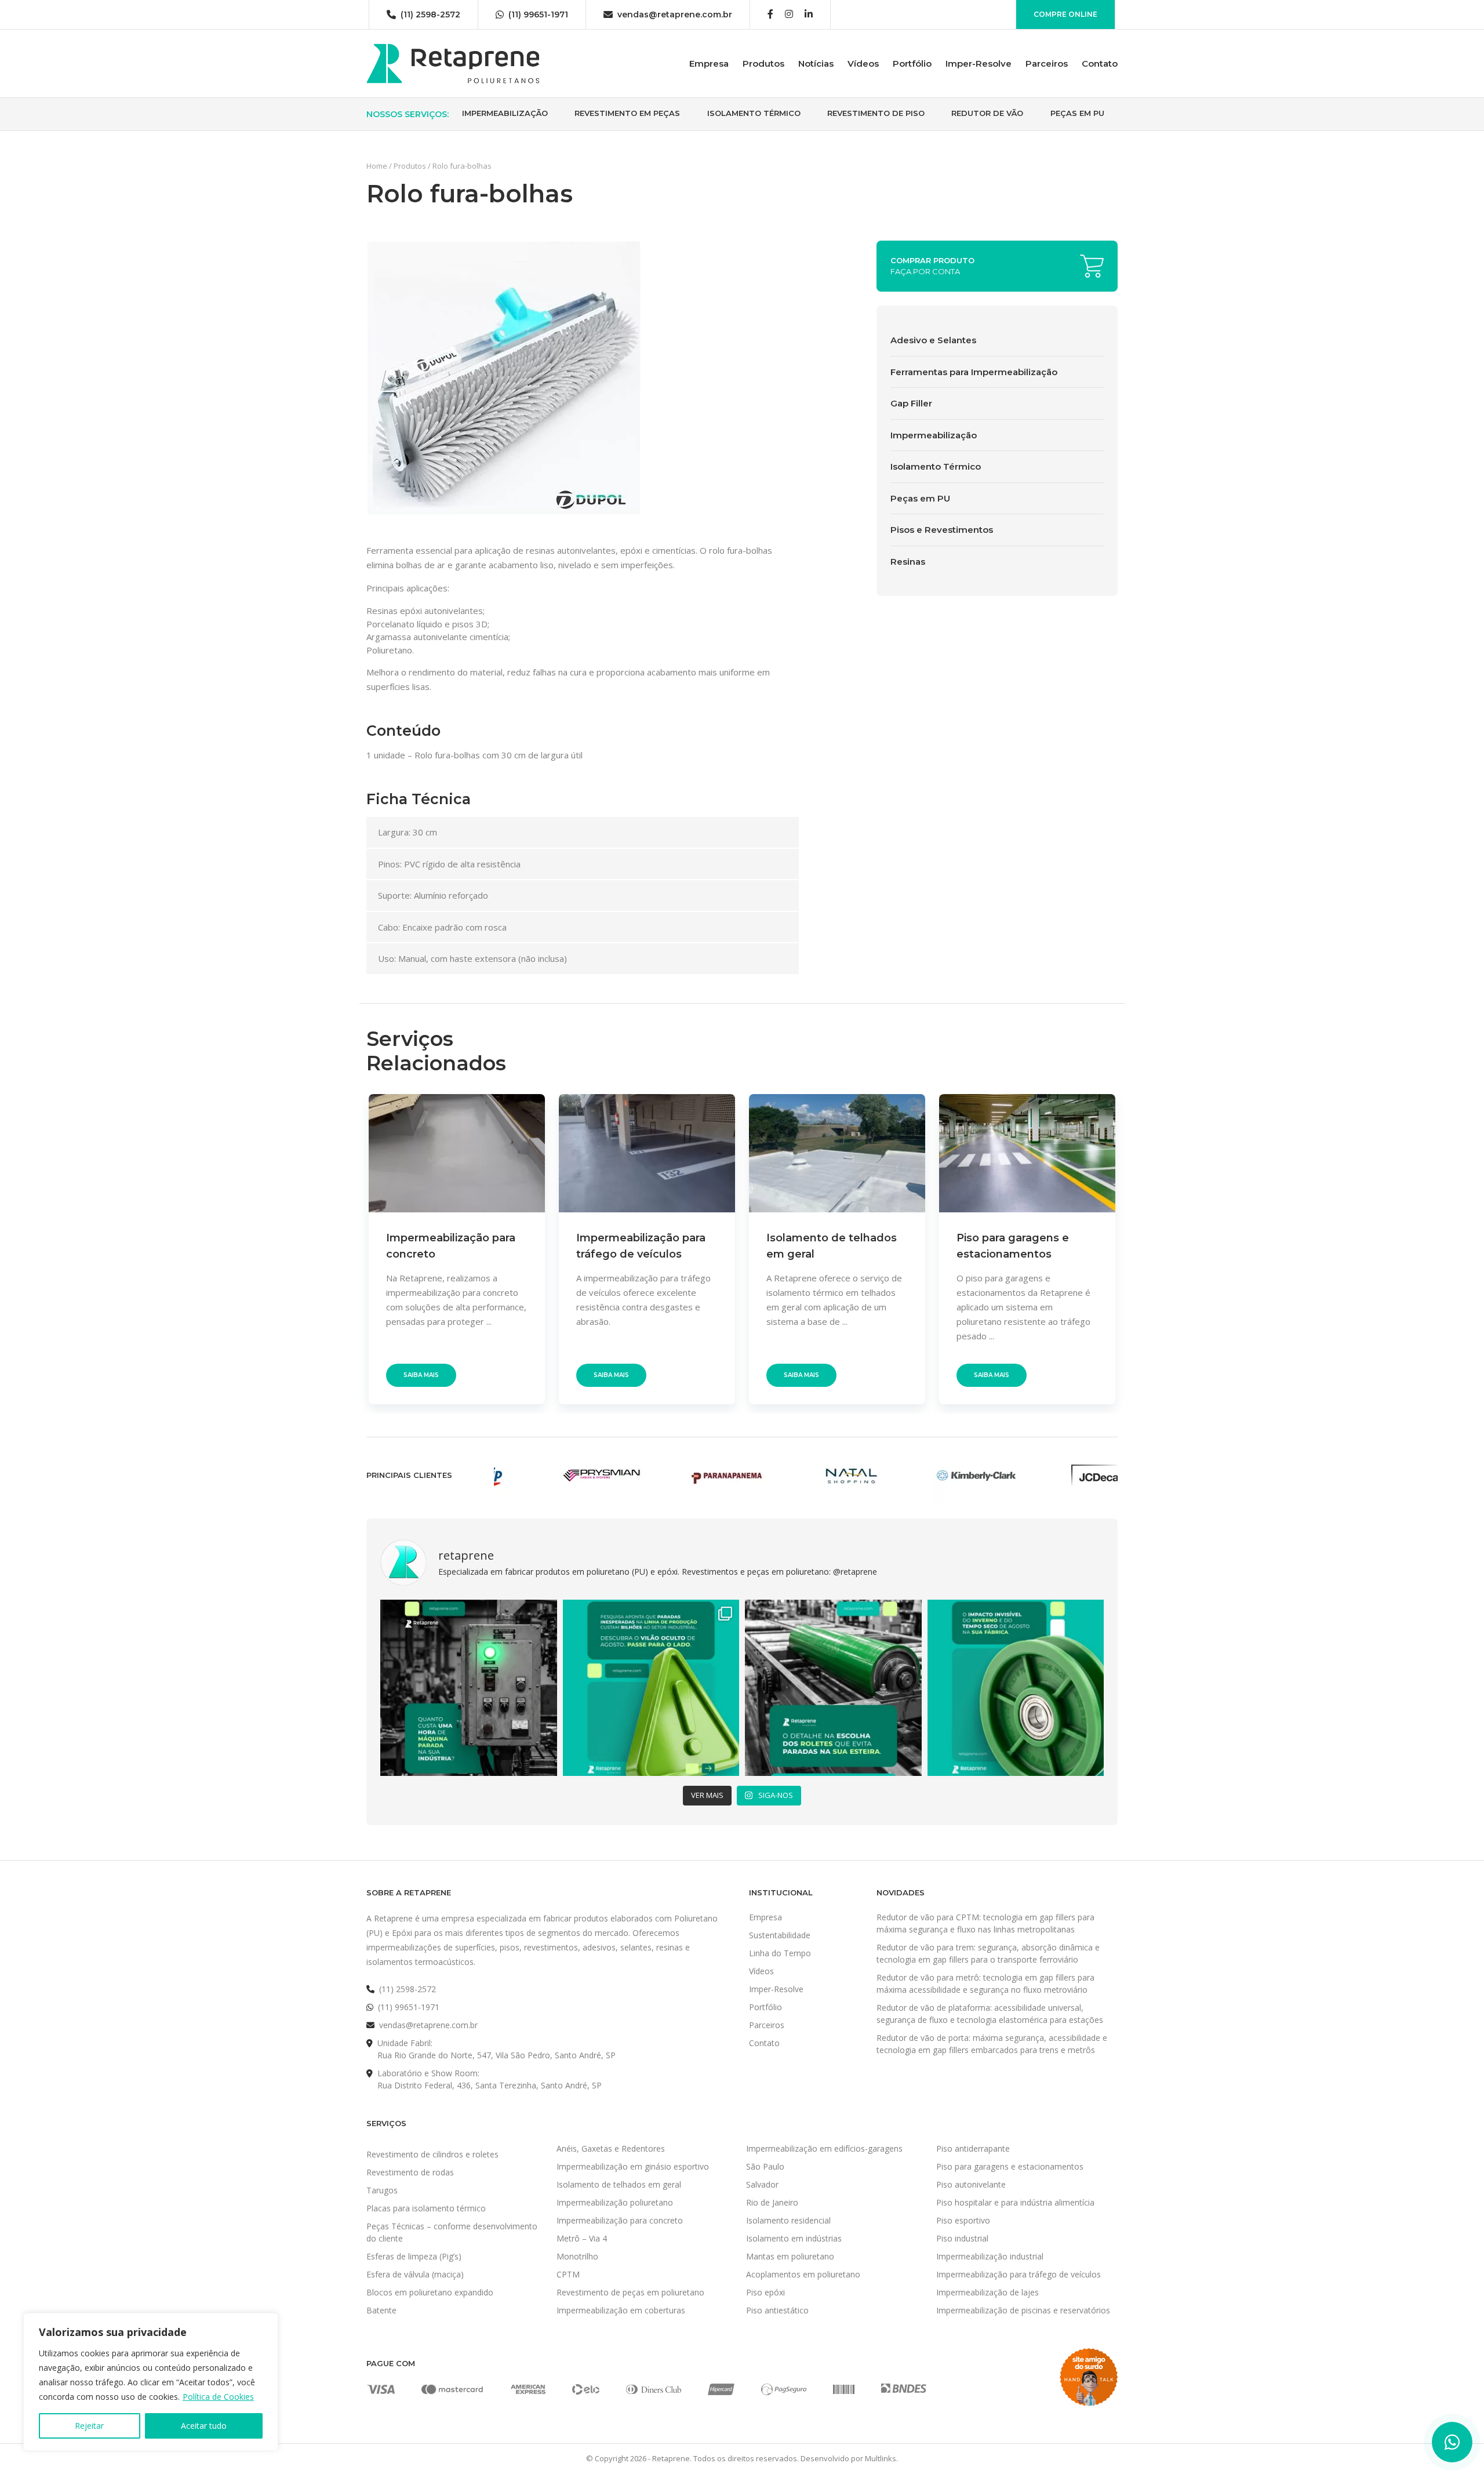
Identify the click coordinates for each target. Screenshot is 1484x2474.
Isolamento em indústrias (794, 2238)
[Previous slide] (345, 1249)
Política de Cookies (218, 2397)
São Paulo (765, 2166)
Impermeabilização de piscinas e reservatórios (1023, 2310)
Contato (1100, 63)
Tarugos (382, 2190)
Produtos (763, 63)
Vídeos (863, 63)
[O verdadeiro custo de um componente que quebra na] (469, 1688)
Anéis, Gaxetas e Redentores (611, 2148)
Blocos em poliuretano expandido (430, 2292)
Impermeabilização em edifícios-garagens (824, 2148)
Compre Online (1065, 14)
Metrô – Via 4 (582, 2238)
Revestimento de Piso (876, 113)
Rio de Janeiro (772, 2202)
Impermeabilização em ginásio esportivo (633, 2166)
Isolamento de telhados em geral (619, 2184)
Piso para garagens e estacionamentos (1010, 2166)
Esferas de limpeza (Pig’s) (414, 2256)
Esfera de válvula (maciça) (415, 2274)
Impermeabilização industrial (990, 2256)
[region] (151, 2382)
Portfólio (912, 63)
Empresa (709, 63)
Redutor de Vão (987, 113)
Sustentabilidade (780, 1935)
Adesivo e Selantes (933, 340)
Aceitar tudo (204, 2426)
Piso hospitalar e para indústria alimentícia (1015, 2202)
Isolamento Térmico (754, 113)
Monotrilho (577, 2256)
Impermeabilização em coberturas (621, 2310)
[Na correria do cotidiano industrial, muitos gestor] (833, 1688)
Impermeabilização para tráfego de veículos (1019, 2274)
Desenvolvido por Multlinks (848, 2458)
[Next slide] (1139, 1249)
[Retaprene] (453, 63)
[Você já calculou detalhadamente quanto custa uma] (651, 1688)
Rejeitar (89, 2426)
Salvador (762, 2184)
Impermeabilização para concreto (620, 2220)
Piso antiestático (777, 2310)
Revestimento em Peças (627, 113)
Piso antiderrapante (973, 2148)
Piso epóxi (765, 2292)
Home (377, 166)
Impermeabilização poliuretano (615, 2202)
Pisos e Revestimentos (942, 530)
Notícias (816, 63)
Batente (381, 2310)
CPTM (568, 2274)
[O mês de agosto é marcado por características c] (1016, 1688)
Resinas (908, 562)
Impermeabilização (505, 113)
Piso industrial (962, 2238)
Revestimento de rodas (410, 2172)
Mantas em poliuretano (790, 2256)
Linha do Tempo (780, 1953)
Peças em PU (1077, 113)
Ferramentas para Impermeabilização (974, 372)
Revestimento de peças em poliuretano (630, 2292)
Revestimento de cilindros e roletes (432, 2154)
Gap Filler (911, 403)
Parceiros (1047, 63)
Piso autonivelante (971, 2184)
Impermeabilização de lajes (987, 2292)
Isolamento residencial (788, 2220)
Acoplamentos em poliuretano (803, 2274)
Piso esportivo (963, 2220)
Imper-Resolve (979, 63)
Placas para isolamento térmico (426, 2208)
